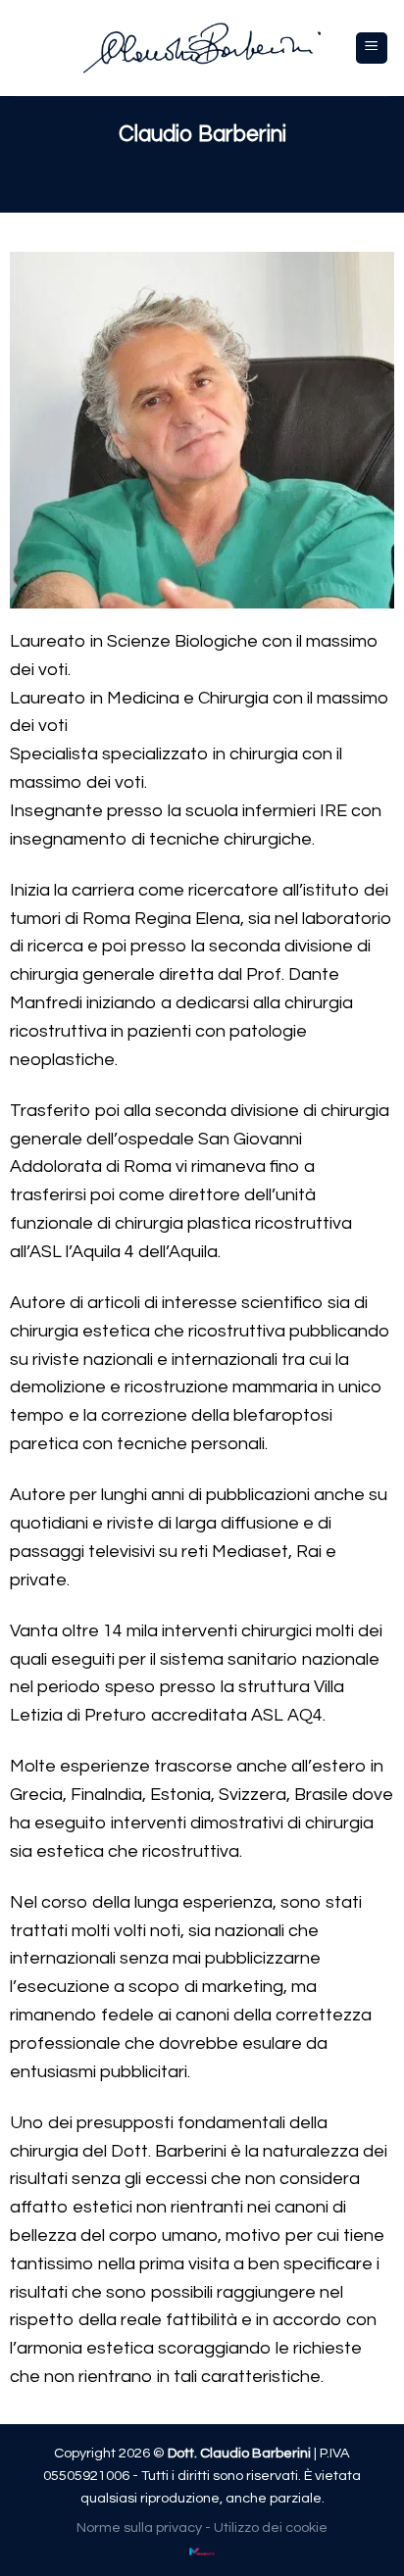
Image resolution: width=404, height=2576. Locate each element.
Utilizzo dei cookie (271, 2527)
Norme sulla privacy (139, 2527)
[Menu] (372, 49)
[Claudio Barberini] (202, 48)
